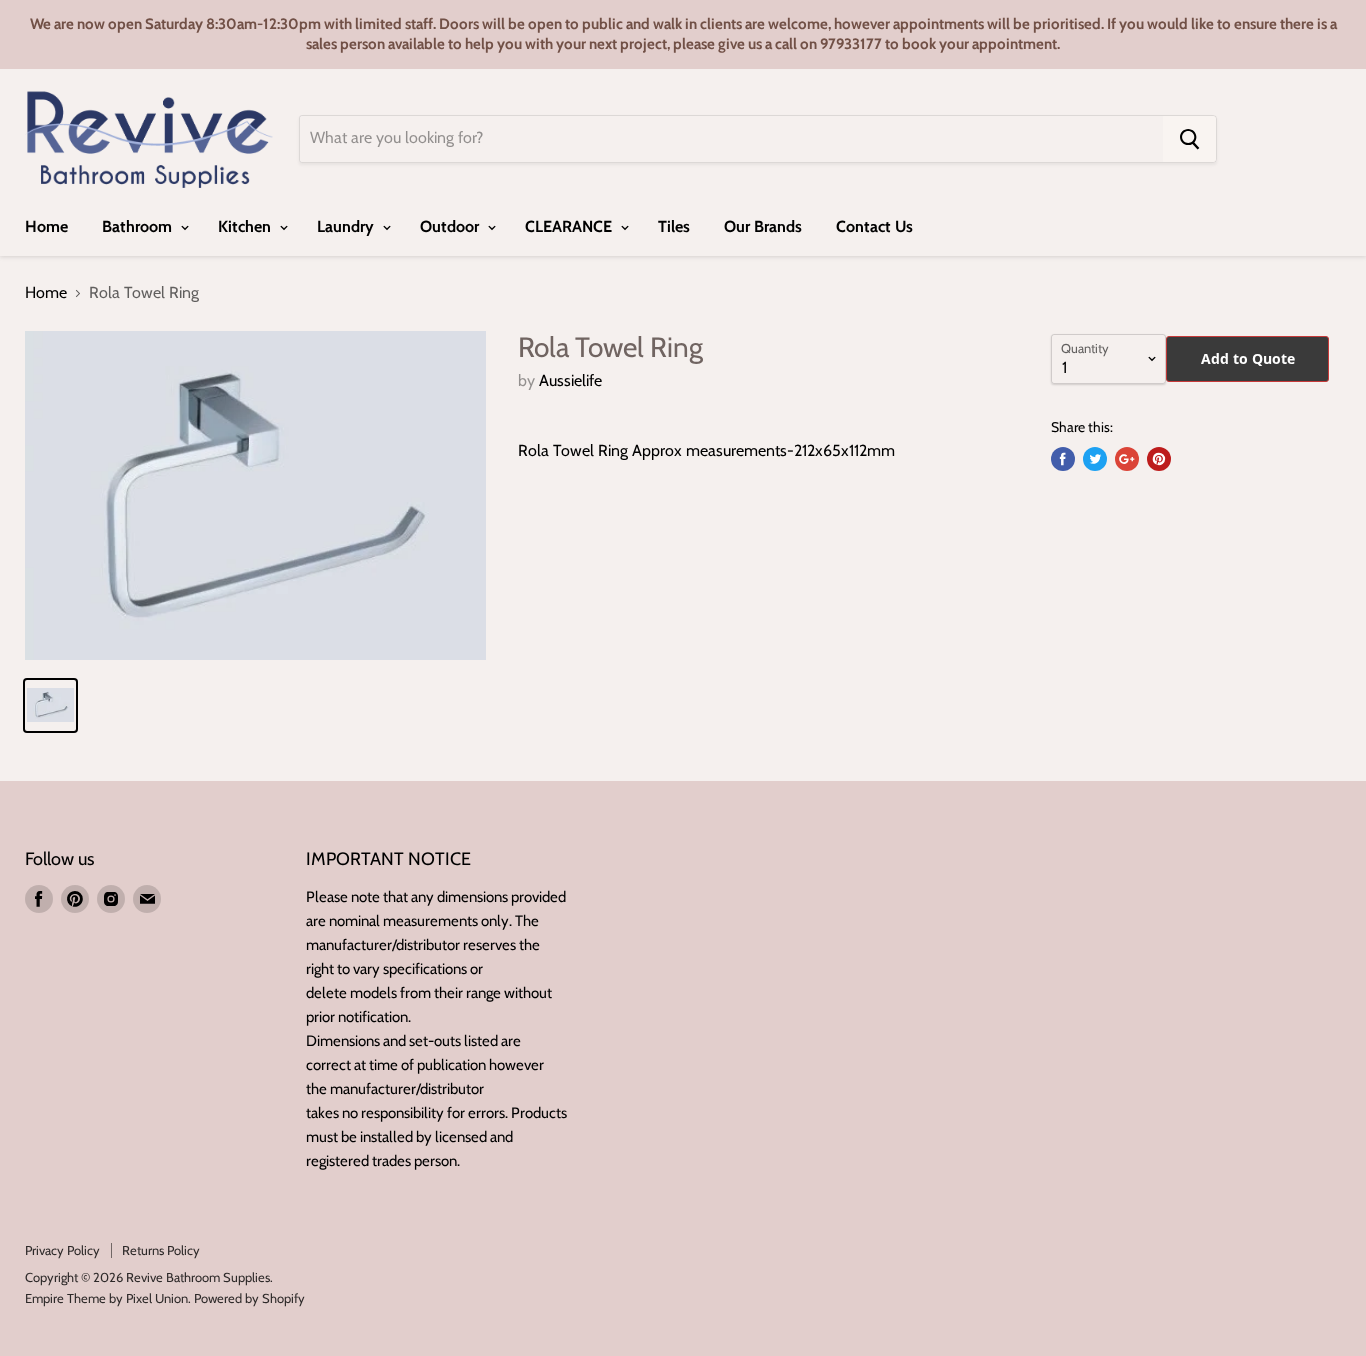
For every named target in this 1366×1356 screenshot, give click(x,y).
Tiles (674, 226)
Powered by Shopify (249, 1298)
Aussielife (570, 380)
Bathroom (139, 226)
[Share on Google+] (1127, 459)
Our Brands (763, 226)
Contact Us (874, 226)
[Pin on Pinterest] (1159, 459)
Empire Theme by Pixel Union (106, 1298)
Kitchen (246, 226)
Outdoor (451, 226)
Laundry (347, 226)
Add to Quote (1248, 358)
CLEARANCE (570, 226)
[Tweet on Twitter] (1095, 459)
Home (46, 226)
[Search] (1189, 139)
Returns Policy (161, 1250)
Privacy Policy (62, 1250)
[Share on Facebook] (1063, 459)
